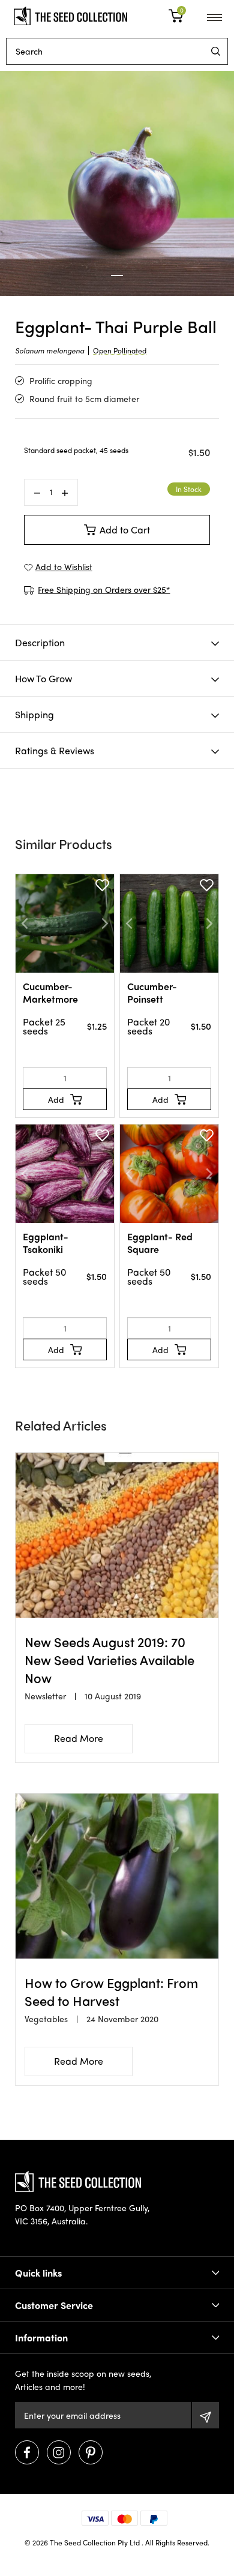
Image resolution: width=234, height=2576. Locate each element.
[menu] (216, 51)
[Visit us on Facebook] (27, 2452)
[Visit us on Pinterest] (91, 2452)
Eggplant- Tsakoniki (46, 1243)
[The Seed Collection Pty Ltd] (70, 14)
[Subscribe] (205, 2415)
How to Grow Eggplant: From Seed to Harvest (111, 1992)
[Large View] (117, 183)
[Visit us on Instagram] (59, 2452)
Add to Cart (125, 530)
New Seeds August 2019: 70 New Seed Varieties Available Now (109, 1660)
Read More (79, 1738)
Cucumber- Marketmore (50, 992)
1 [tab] (117, 275)
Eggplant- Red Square (160, 1243)
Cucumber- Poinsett (152, 992)
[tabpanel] (117, 183)
